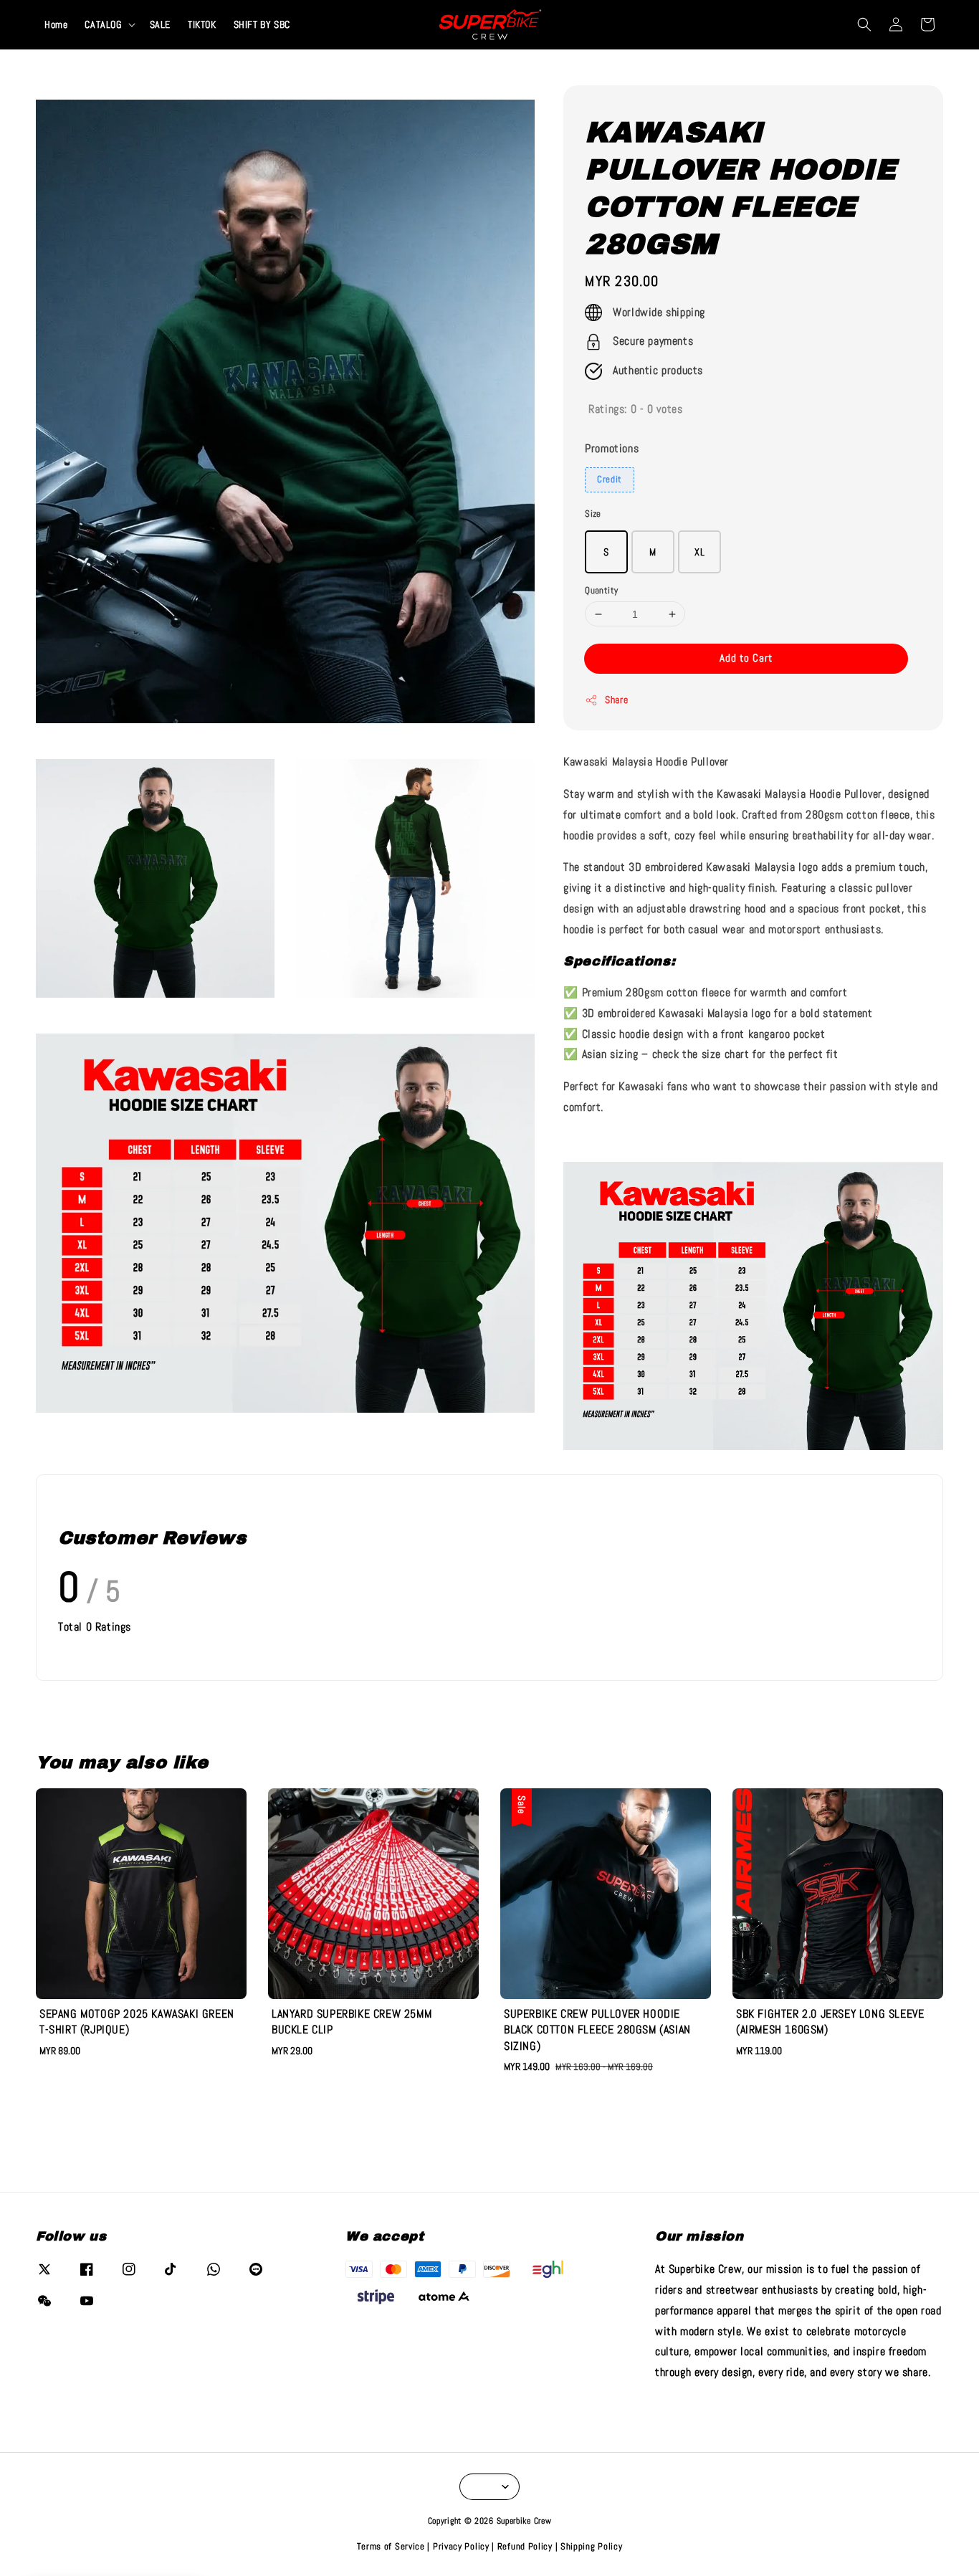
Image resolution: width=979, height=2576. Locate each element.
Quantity (601, 590)
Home (56, 24)
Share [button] (616, 700)
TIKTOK (202, 24)
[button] (864, 24)
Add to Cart (746, 658)
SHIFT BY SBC (262, 24)
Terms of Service (391, 2546)
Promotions (612, 448)
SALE (160, 24)
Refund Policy (525, 2546)
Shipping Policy (592, 2546)
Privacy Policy (461, 2546)
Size (593, 514)
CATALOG (103, 24)
